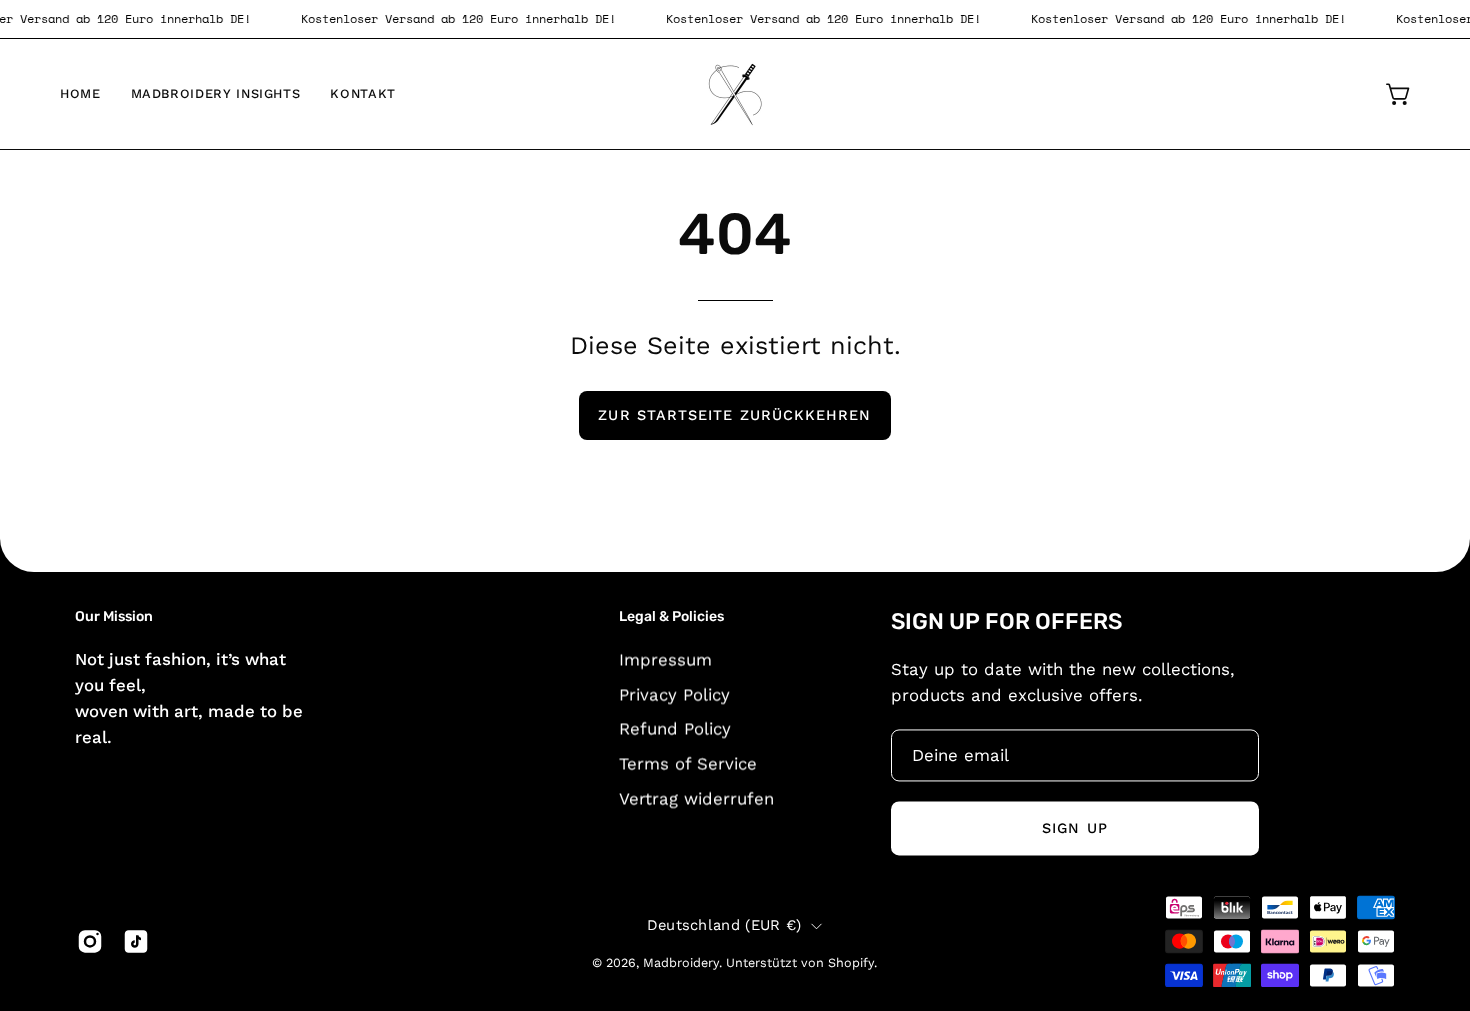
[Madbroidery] (735, 94)
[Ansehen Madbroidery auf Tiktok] (136, 941)
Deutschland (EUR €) (724, 926)
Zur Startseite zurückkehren (734, 415)
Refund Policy (675, 728)
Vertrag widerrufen (696, 798)
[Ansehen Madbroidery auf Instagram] (90, 941)
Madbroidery (681, 963)
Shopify (851, 963)
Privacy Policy (674, 694)
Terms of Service (688, 763)
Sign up (1075, 828)
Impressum (665, 659)
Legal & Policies (671, 616)
